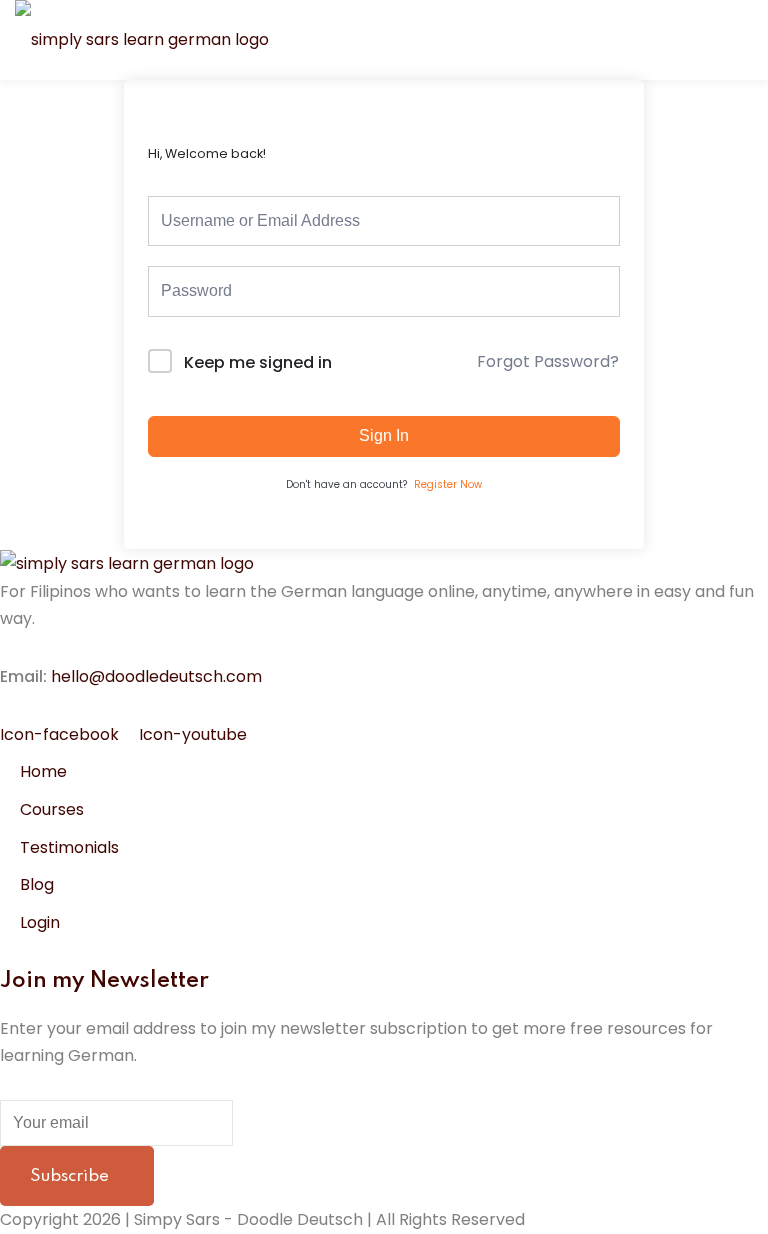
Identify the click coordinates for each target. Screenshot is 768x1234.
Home (43, 771)
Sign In (384, 435)
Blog (37, 884)
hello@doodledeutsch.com (156, 676)
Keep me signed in (258, 362)
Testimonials (69, 847)
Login (40, 922)
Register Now (448, 484)
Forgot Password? (548, 361)
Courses (52, 809)
